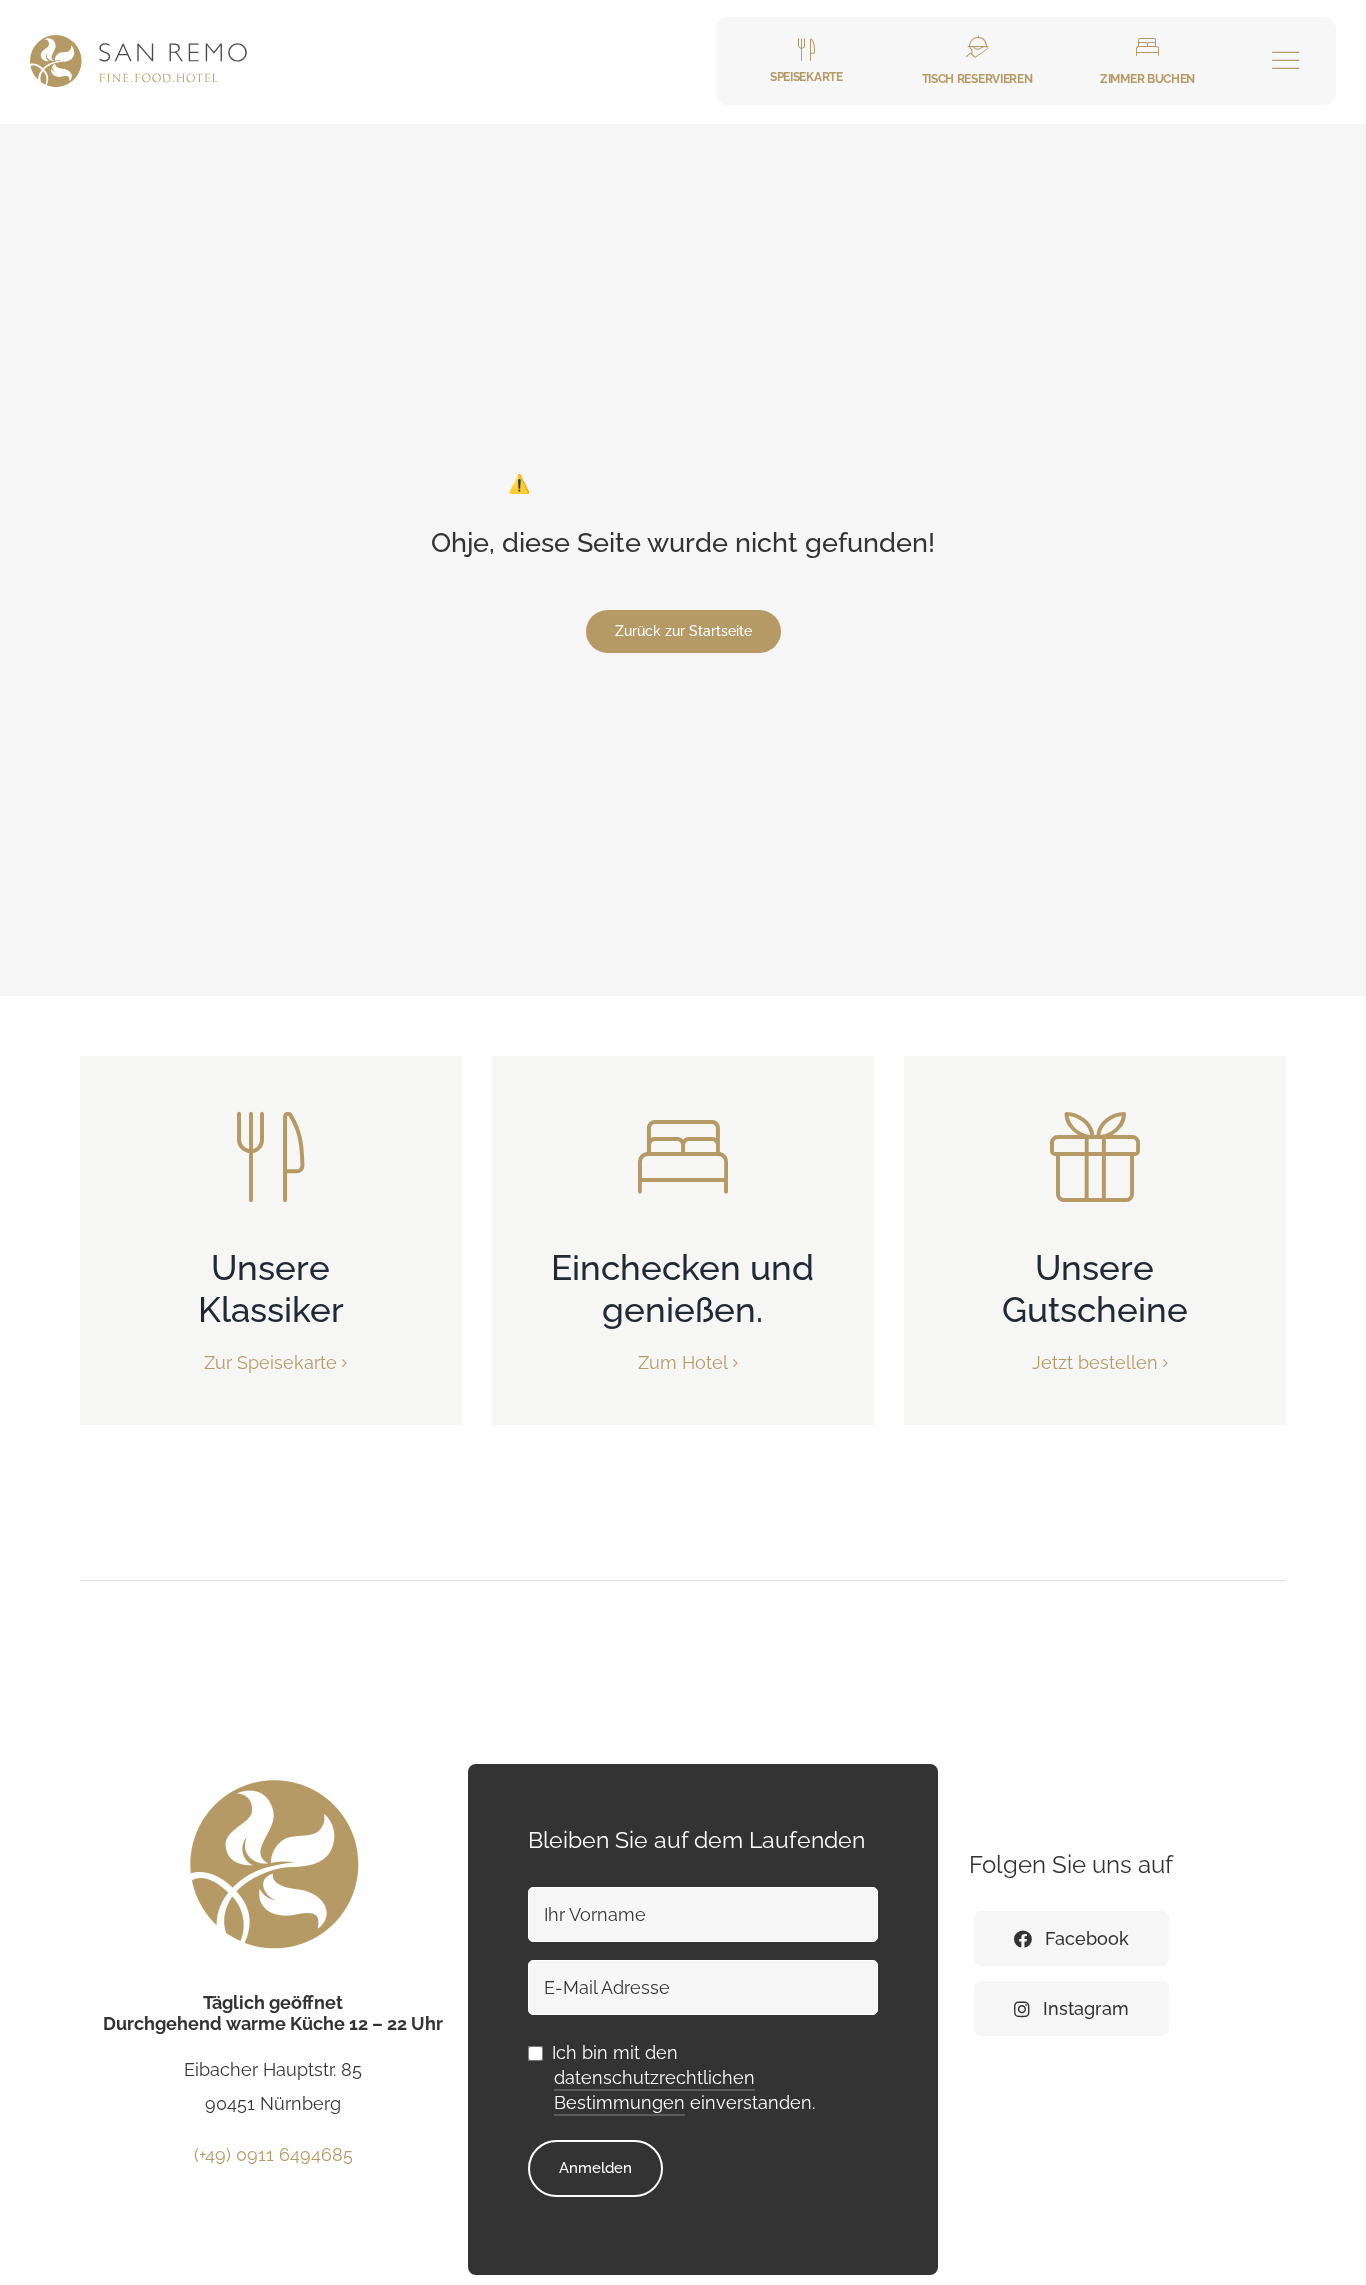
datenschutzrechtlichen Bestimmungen (654, 2110)
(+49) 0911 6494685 (273, 2174)
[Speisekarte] (806, 61)
